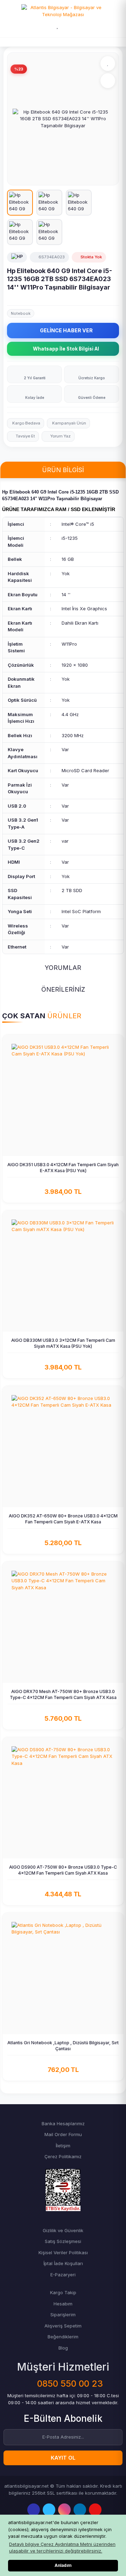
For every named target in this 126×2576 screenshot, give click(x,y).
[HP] (17, 257)
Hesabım (63, 2304)
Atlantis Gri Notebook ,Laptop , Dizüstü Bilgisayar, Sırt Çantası (63, 2046)
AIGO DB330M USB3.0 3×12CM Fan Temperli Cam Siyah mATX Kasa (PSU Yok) (63, 1343)
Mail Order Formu (63, 2134)
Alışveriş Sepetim (63, 2326)
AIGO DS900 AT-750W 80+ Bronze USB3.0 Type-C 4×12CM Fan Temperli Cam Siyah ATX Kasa (63, 1870)
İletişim (63, 2146)
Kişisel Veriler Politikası (63, 2252)
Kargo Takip (63, 2292)
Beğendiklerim (63, 2337)
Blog (63, 2348)
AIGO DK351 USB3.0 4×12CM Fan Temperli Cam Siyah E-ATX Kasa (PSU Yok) (63, 1168)
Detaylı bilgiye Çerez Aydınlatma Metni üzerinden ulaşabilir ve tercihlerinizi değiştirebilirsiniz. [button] (62, 2548)
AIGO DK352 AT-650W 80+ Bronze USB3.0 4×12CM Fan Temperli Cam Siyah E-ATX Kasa (63, 1519)
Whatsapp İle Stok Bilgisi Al (66, 349)
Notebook (21, 313)
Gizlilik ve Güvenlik (63, 2230)
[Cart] (86, 26)
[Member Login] (42, 26)
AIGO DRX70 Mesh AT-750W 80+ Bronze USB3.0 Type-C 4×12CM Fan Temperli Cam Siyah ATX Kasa (63, 1694)
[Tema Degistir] (73, 26)
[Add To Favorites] (108, 63)
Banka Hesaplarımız (63, 2123)
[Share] (108, 81)
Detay (66, 1150)
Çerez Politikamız (63, 2156)
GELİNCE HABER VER (66, 330)
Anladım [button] (63, 2565)
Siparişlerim (63, 2315)
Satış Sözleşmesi (63, 2241)
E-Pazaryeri (63, 2275)
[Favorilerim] (58, 26)
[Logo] (63, 11)
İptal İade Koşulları (63, 2263)
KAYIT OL (63, 2458)
